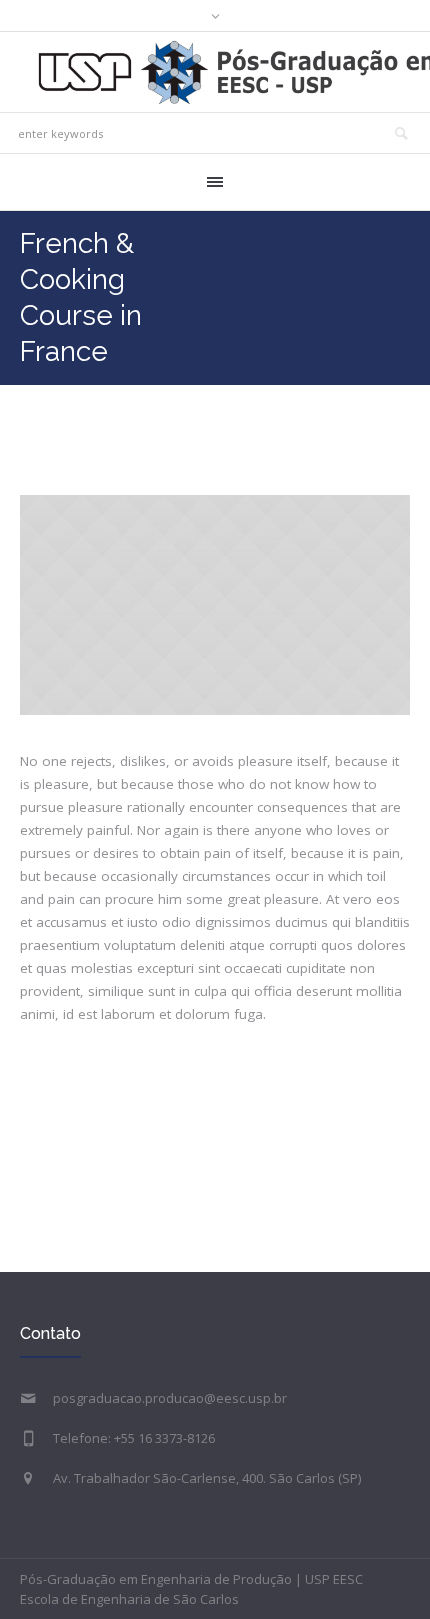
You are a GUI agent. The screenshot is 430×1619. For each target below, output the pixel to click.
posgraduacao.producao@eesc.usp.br (170, 1398)
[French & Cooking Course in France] (215, 605)
